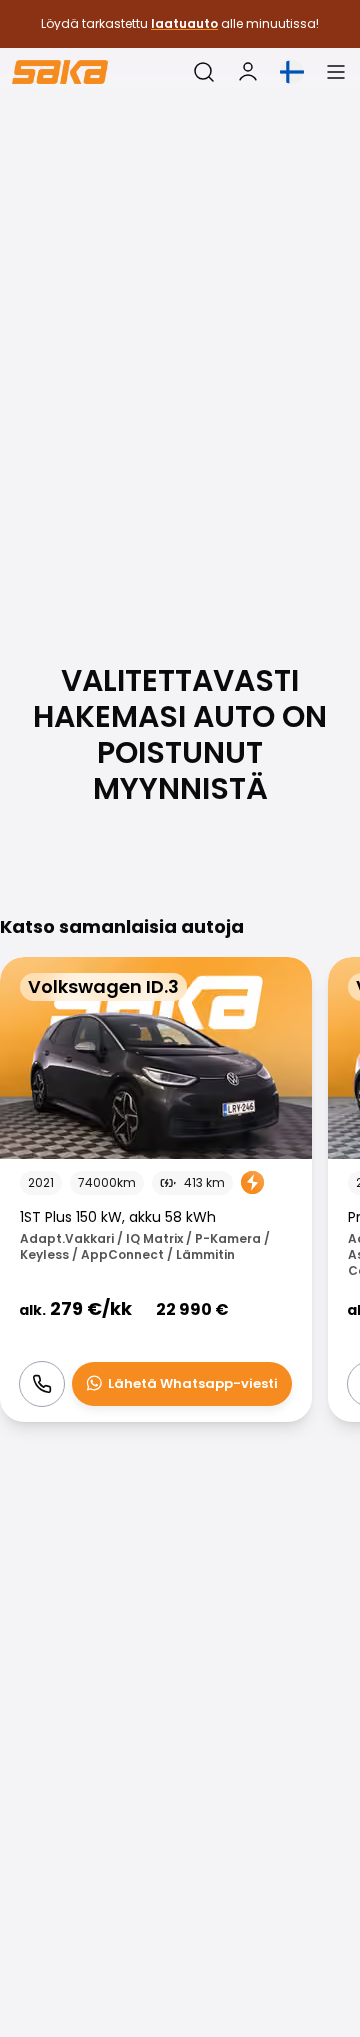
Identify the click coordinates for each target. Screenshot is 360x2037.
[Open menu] (336, 72)
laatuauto (184, 23)
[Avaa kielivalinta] (292, 72)
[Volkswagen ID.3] (156, 1189)
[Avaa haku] (204, 72)
